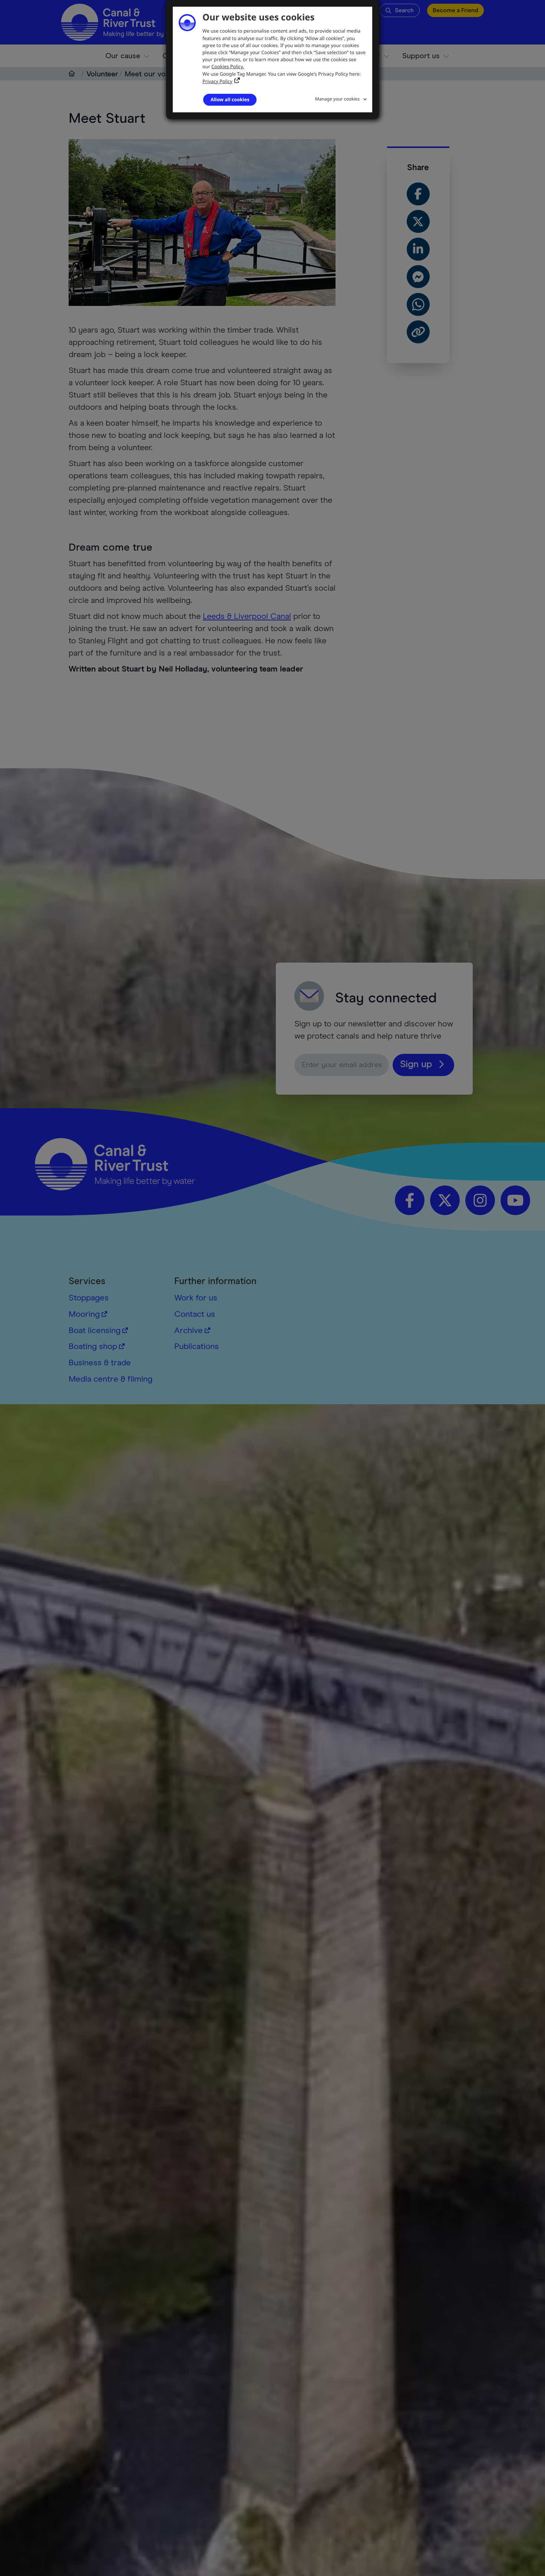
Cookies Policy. (228, 66)
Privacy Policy (217, 81)
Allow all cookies (230, 99)
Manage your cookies (337, 99)
